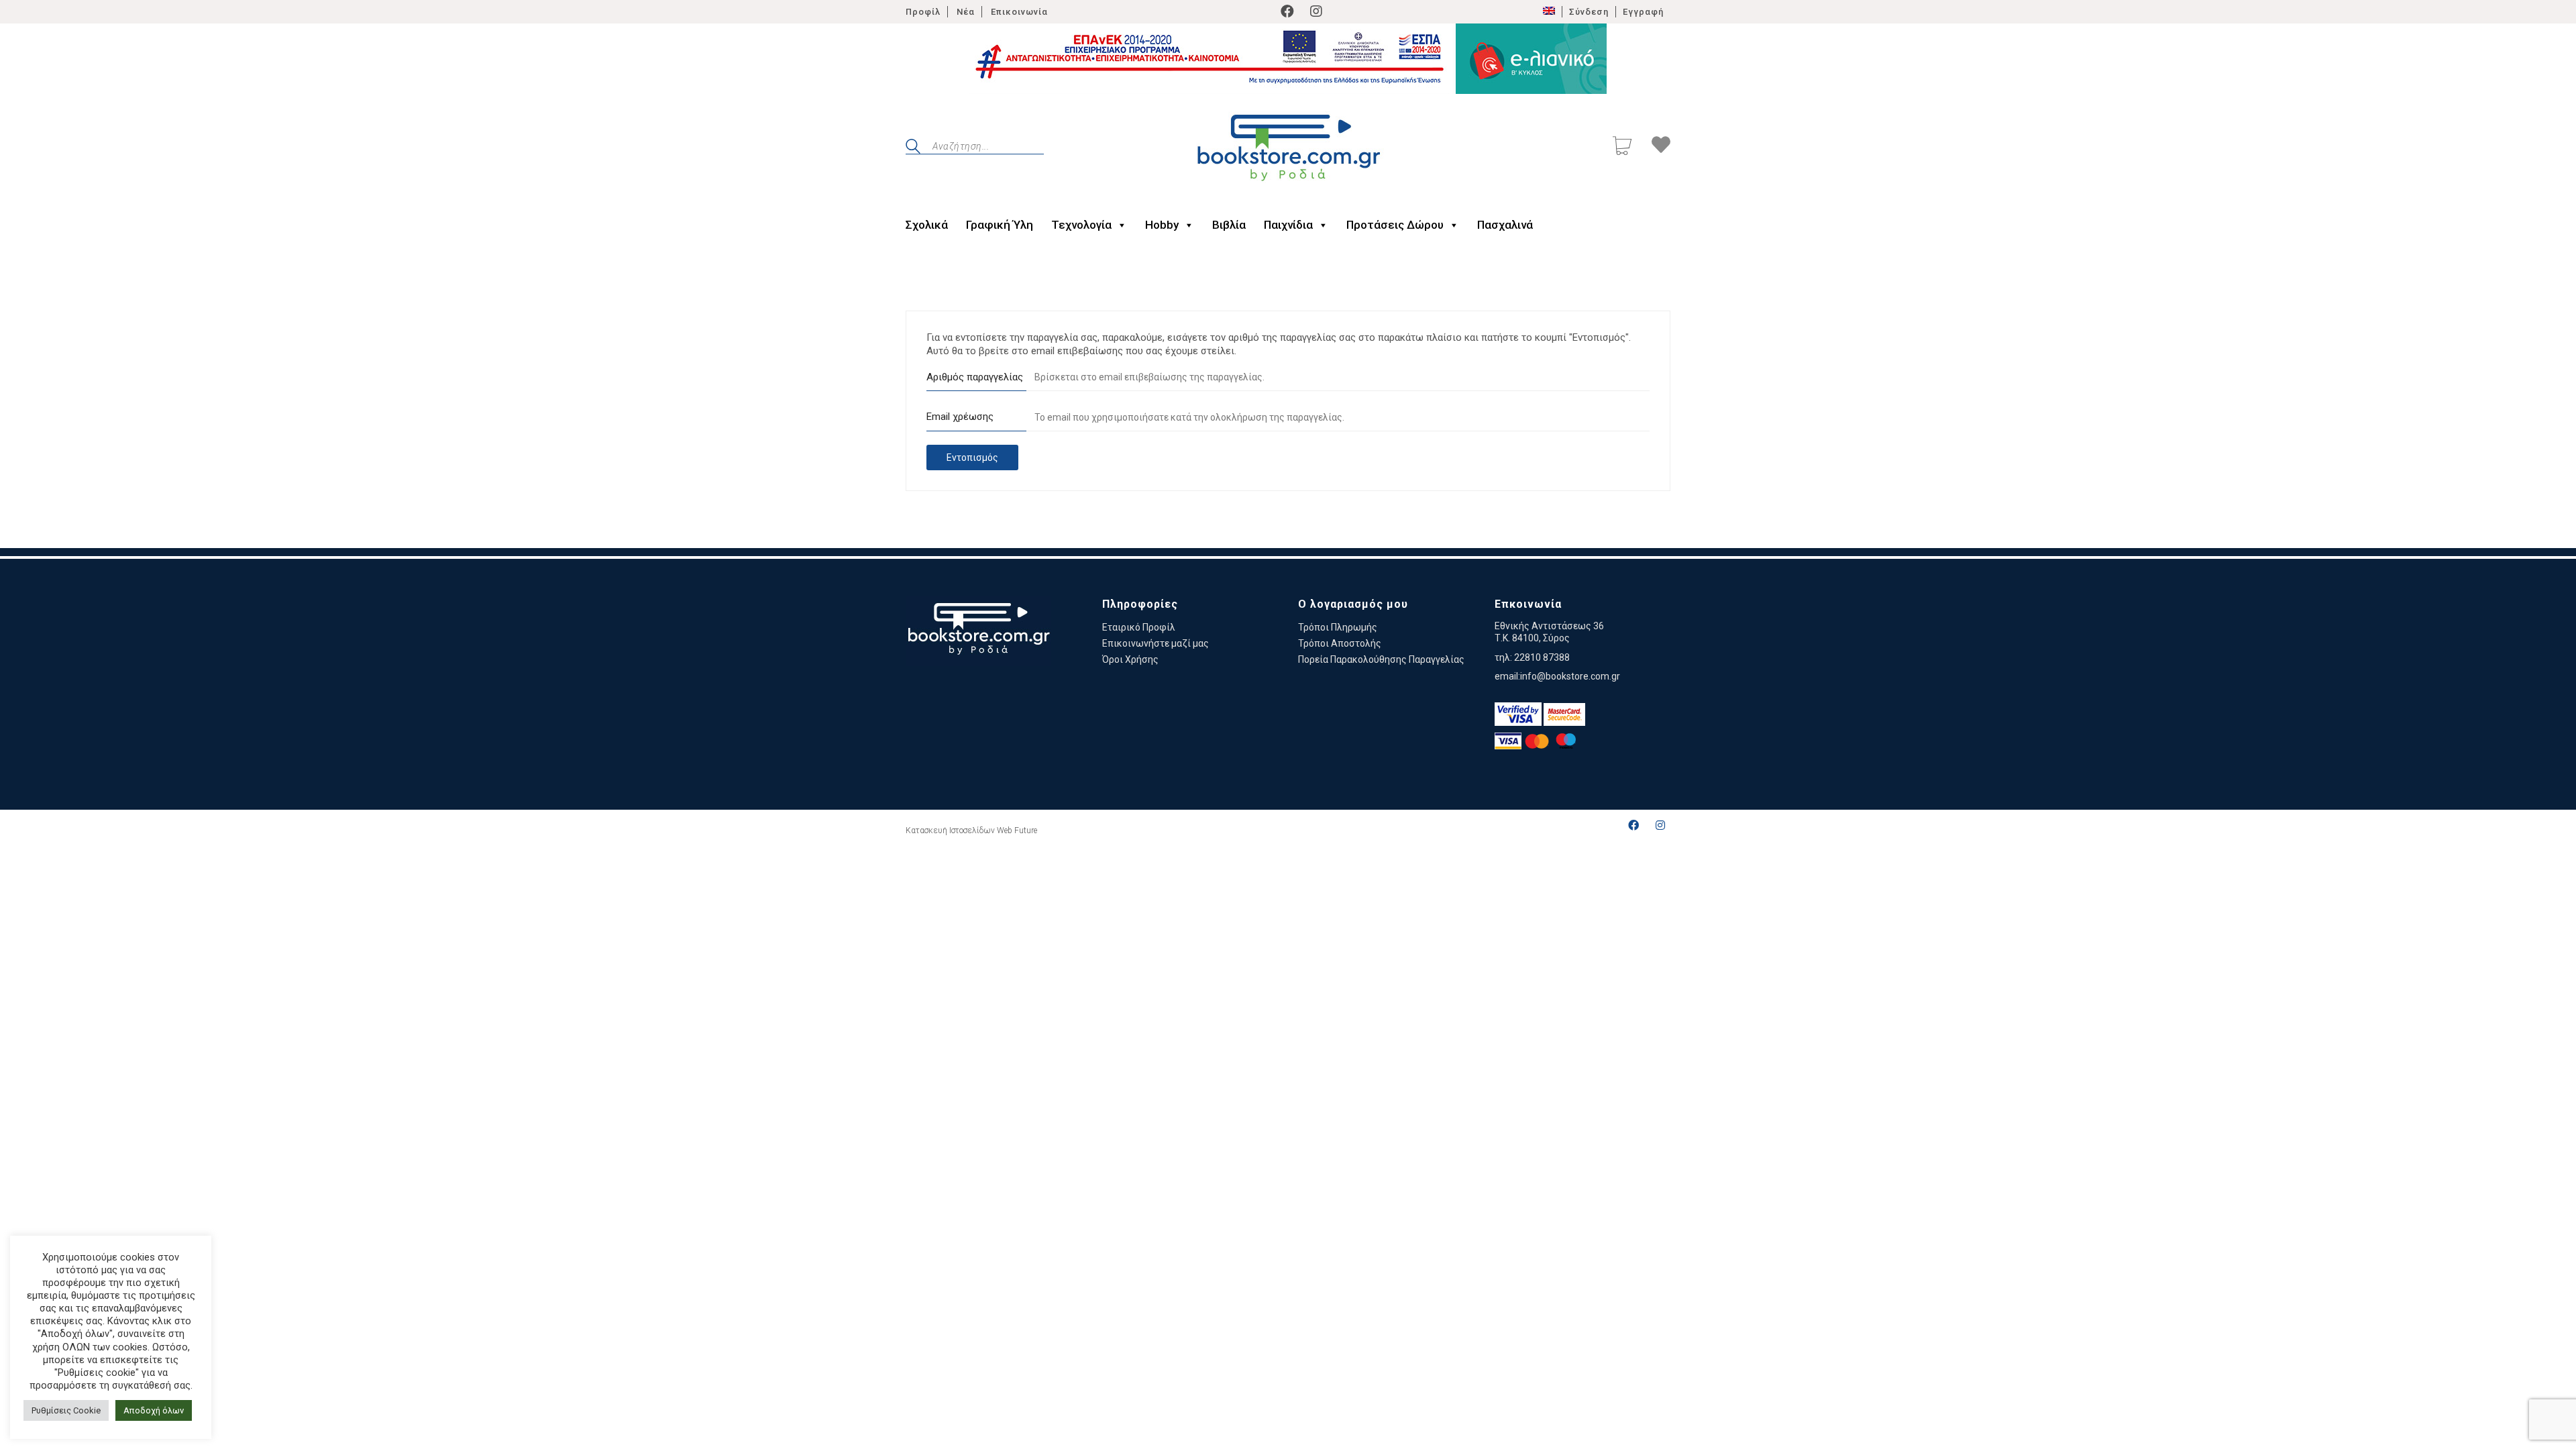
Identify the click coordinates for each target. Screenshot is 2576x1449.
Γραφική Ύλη (1000, 225)
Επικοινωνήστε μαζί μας (1156, 643)
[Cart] (1622, 147)
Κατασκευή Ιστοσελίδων (950, 830)
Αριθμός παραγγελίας (975, 377)
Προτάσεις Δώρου (1395, 225)
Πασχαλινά (1505, 225)
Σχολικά (927, 225)
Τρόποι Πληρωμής (1338, 627)
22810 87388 (1542, 657)
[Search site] (913, 148)
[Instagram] (1316, 11)
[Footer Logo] (978, 631)
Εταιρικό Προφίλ (1139, 627)
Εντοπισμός (972, 458)
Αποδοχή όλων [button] (154, 1410)
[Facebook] (1287, 11)
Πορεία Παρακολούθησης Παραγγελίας (1381, 659)
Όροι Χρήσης (1130, 659)
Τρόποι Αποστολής (1340, 643)
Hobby (1162, 225)
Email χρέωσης (960, 417)
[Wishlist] (1661, 147)
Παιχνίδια (1288, 225)
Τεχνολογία (1081, 225)
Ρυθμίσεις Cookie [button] (66, 1410)
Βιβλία (1229, 225)
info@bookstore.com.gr (1570, 676)
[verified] (1518, 714)
